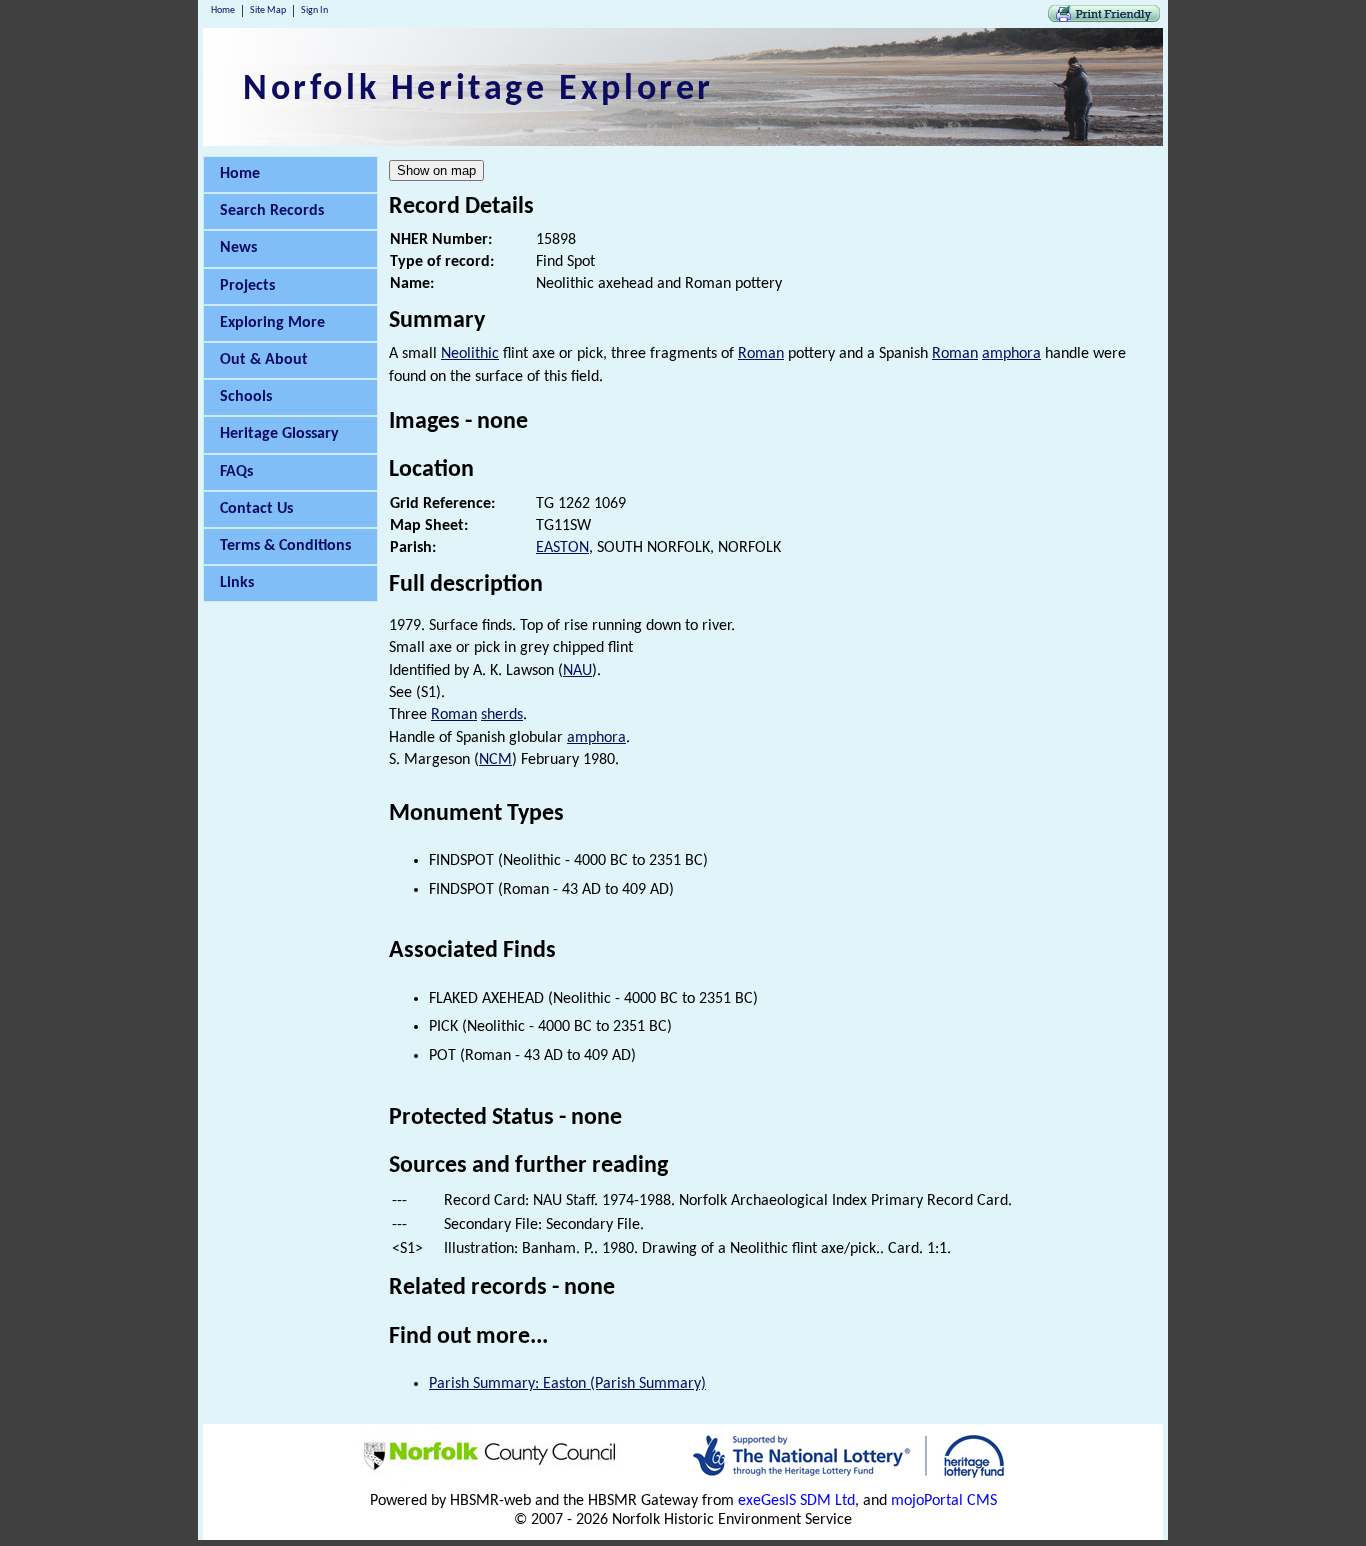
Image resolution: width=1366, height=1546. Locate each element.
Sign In (314, 10)
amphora (1011, 354)
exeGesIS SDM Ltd (796, 1501)
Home (223, 10)
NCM (495, 760)
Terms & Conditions (285, 546)
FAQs (236, 472)
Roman (761, 354)
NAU (577, 671)
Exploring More (272, 323)
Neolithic (470, 354)
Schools (246, 397)
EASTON (562, 548)
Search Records (272, 211)
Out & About (264, 360)
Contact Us (256, 509)
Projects (247, 286)
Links (237, 583)
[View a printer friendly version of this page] (1104, 18)
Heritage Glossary (279, 434)
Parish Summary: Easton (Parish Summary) (567, 1384)
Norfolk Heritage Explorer (478, 90)
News (238, 248)
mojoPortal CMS (944, 1501)
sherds (502, 715)
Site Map (268, 10)
